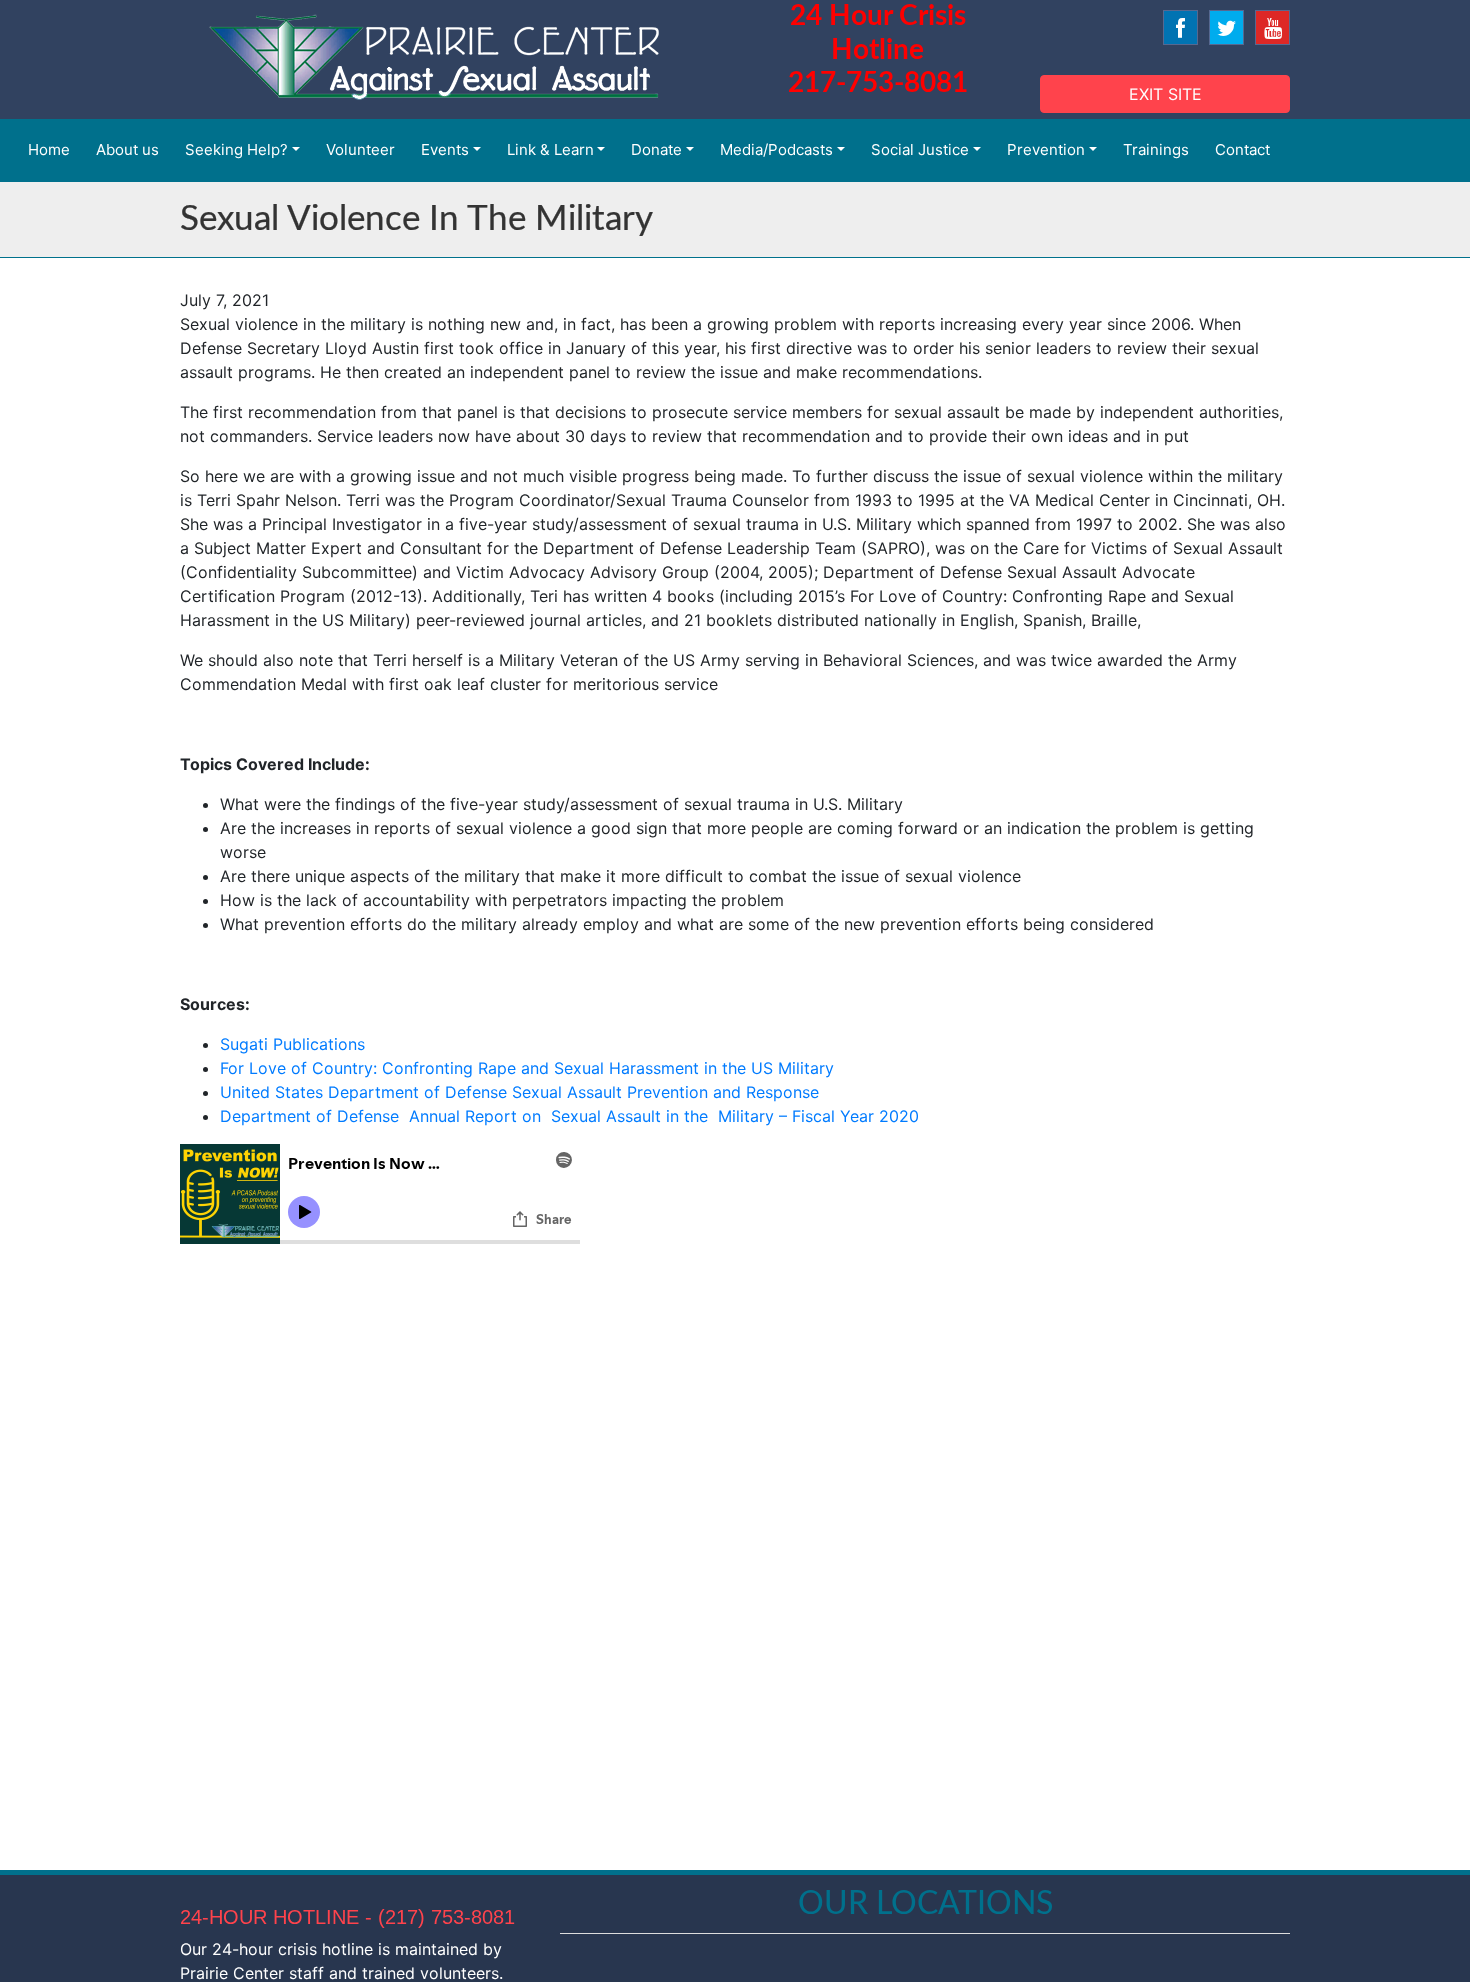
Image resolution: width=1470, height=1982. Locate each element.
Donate (656, 149)
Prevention (1046, 149)
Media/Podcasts (776, 149)
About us (127, 149)
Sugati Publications (292, 1044)
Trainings (1156, 149)
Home (49, 149)
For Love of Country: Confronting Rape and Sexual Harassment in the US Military (527, 1068)
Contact (1242, 149)
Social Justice (920, 149)
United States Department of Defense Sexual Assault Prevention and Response (519, 1092)
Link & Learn (550, 149)
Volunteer (360, 149)
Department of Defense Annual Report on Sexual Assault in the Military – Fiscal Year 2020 (569, 1116)
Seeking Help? (236, 149)
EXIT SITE (1165, 94)
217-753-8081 (878, 83)
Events (445, 149)
